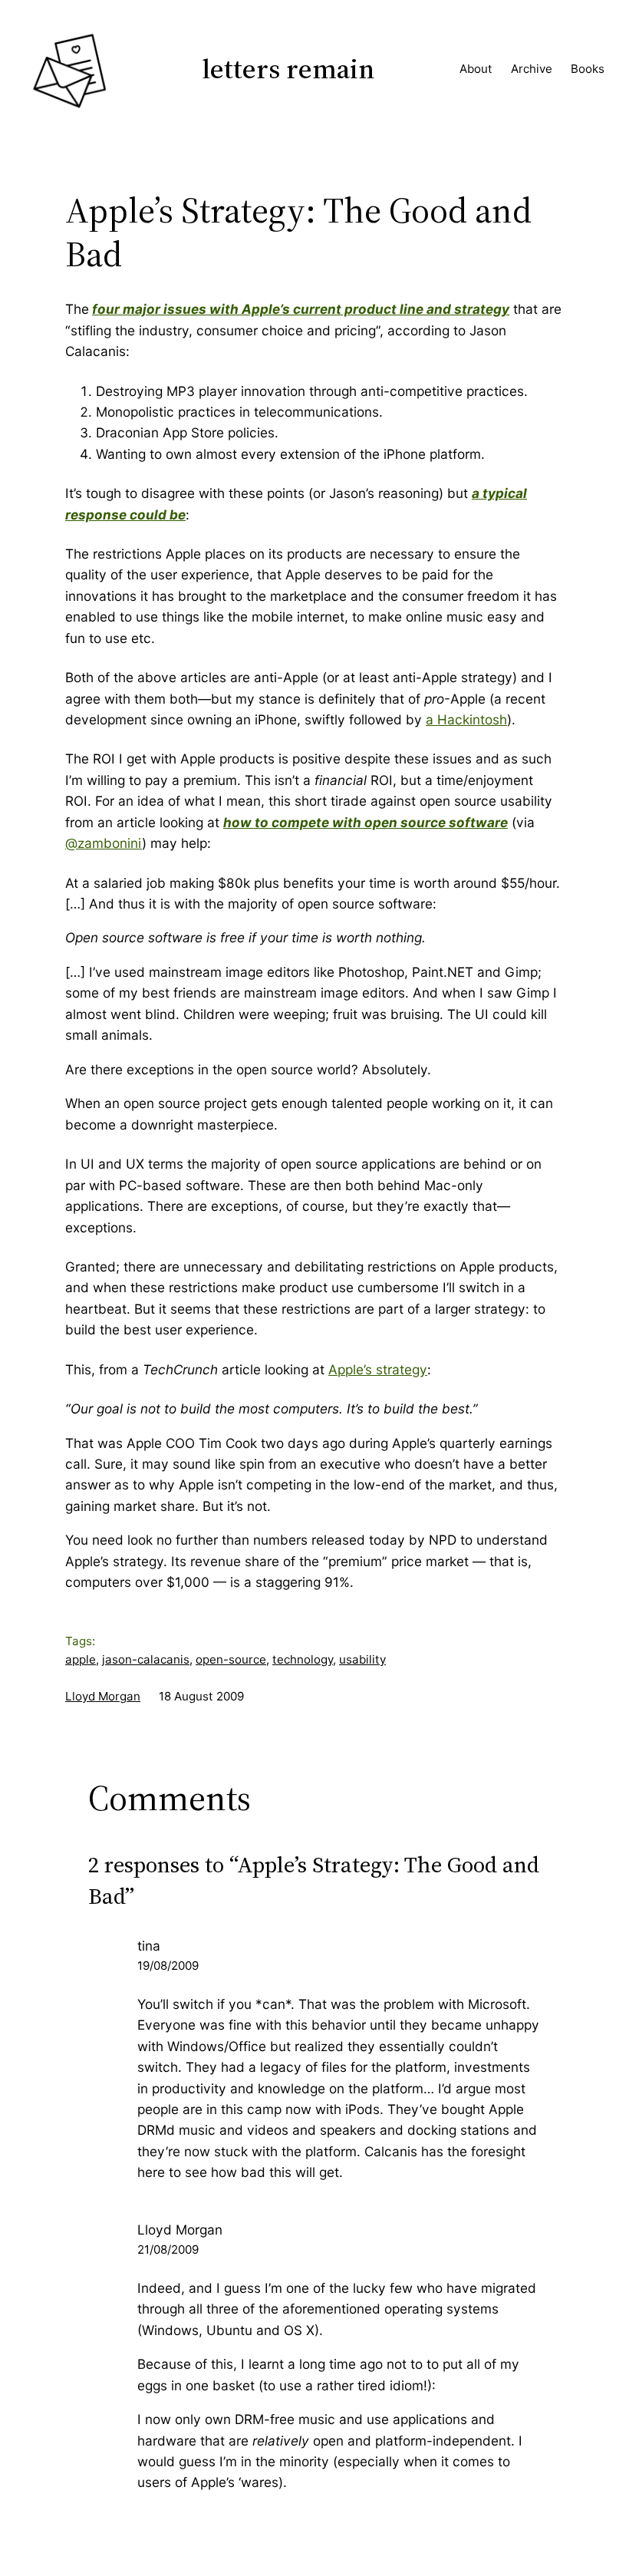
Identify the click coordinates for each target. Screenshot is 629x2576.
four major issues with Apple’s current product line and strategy (301, 309)
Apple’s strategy (378, 1369)
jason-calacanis (146, 1659)
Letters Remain (288, 69)
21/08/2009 (168, 2249)
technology (303, 1659)
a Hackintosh (466, 719)
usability (362, 1659)
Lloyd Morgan (103, 1696)
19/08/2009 (168, 1966)
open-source (231, 1659)
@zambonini (104, 843)
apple (81, 1659)
